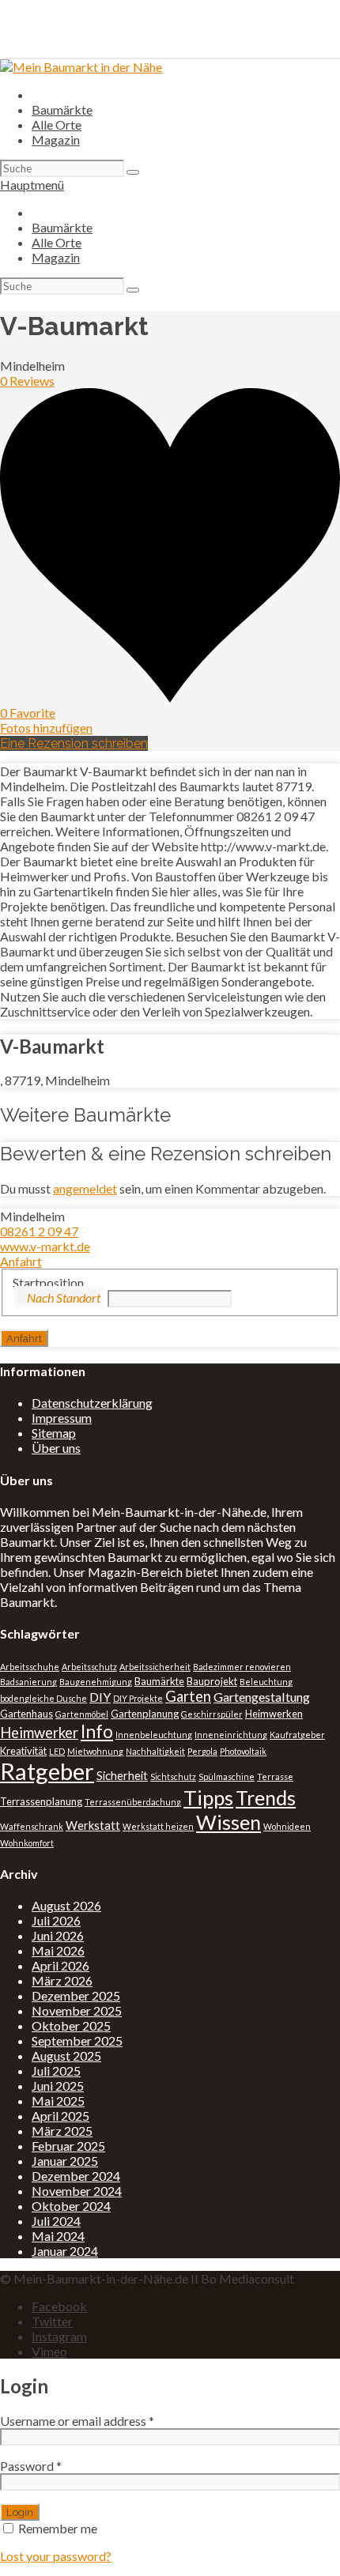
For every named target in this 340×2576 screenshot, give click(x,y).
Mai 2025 (58, 2101)
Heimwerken (274, 1714)
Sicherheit (122, 1776)
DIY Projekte (138, 1698)
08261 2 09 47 (39, 1231)
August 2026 (66, 1905)
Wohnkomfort (27, 1843)
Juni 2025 (58, 2086)
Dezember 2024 (76, 2176)
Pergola (202, 1751)
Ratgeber (47, 1771)
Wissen (229, 1822)
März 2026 (62, 1980)
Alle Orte (57, 124)
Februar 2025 (68, 2146)
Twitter (52, 2321)
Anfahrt (21, 1261)
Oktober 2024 (71, 2206)
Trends (266, 1797)
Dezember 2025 (76, 1995)
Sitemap (54, 1433)
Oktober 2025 (71, 2025)
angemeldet (85, 1188)
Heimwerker (39, 1733)
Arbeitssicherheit (155, 1667)
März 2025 (62, 2131)
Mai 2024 (58, 2236)
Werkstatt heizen (158, 1826)
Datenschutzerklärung (92, 1403)
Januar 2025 (65, 2161)
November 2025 (77, 2010)
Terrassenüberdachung (133, 1802)
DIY (100, 1697)
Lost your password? (56, 2556)
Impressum (62, 1418)
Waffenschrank (32, 1826)
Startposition (48, 1282)
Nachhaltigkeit (155, 1751)
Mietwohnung (95, 1751)
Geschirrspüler (212, 1714)
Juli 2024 (56, 2221)
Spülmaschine (227, 1776)
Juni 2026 (58, 1935)
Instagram (59, 2336)
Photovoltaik (243, 1751)
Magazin (56, 140)
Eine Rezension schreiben (74, 743)
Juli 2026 (56, 1920)
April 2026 (60, 1965)
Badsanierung (28, 1682)
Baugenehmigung (96, 1682)
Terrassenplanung (41, 1801)
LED (57, 1751)
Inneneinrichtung (231, 1735)
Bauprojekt (212, 1681)
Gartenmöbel (82, 1714)
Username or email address (77, 2421)
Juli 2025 (56, 2071)
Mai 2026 (58, 1950)
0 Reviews (27, 381)
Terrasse (275, 1776)
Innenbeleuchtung (154, 1735)
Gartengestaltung (262, 1697)
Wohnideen (287, 1826)
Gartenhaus (26, 1714)
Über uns (56, 1448)
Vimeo (49, 2351)
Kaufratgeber (297, 1735)
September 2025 (77, 2040)
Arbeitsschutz (89, 1667)
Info (97, 1731)
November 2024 (77, 2191)
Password (31, 2466)
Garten (188, 1696)
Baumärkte (62, 109)
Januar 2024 (65, 2251)
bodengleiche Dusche (43, 1698)
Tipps (208, 1797)
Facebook (59, 2306)
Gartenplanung (145, 1714)
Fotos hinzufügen (46, 728)
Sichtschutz (173, 1776)
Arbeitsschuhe (30, 1667)
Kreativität (23, 1751)
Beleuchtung (266, 1682)
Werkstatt (93, 1825)
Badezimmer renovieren (242, 1667)
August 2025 (66, 2056)
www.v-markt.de (45, 1246)
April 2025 (60, 2116)
